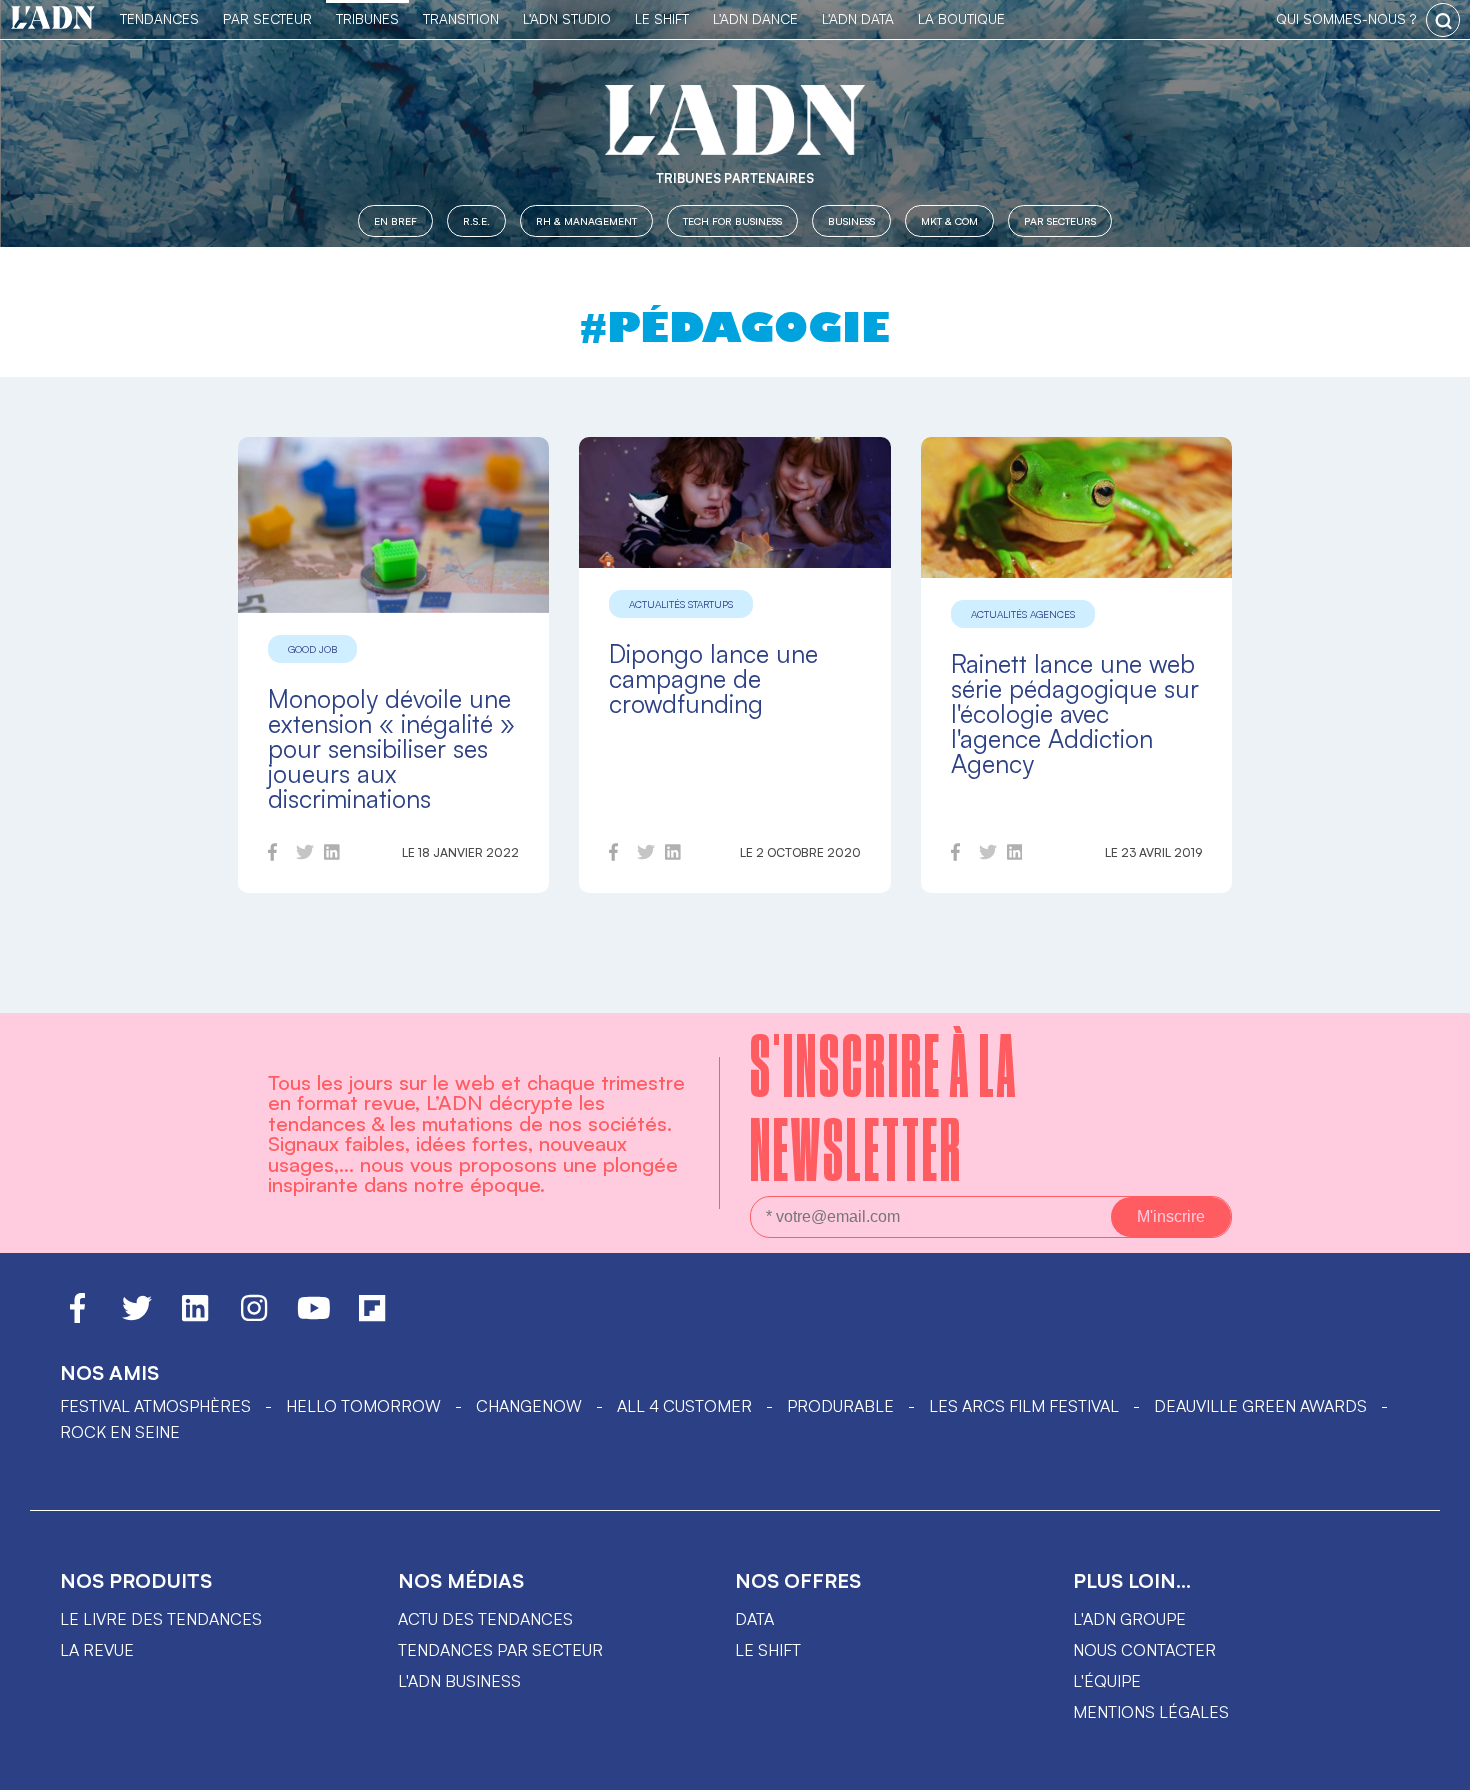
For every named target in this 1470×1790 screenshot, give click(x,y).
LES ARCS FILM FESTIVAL (1024, 1406)
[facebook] (272, 855)
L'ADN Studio (567, 18)
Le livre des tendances (161, 1619)
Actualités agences (1023, 614)
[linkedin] (332, 855)
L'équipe (1107, 1681)
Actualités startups (681, 604)
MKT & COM (949, 220)
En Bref (395, 220)
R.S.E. (476, 220)
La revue (97, 1650)
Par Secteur (267, 18)
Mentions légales (1151, 1712)
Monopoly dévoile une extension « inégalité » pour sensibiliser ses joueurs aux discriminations (391, 748)
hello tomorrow (363, 1406)
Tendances (159, 18)
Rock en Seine (120, 1432)
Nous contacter (1144, 1650)
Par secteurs (1060, 220)
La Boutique (961, 18)
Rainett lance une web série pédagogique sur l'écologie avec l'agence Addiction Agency (1075, 713)
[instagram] (254, 1317)
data (754, 1619)
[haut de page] (1435, 1765)
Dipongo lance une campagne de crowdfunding (713, 678)
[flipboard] (372, 1317)
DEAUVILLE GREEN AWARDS (1260, 1406)
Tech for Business (732, 220)
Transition (461, 18)
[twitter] (305, 855)
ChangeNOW (529, 1406)
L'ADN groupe (1129, 1619)
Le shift (768, 1650)
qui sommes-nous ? (1346, 18)
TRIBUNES (367, 18)
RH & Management (586, 220)
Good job (312, 649)
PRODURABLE (840, 1406)
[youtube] (314, 1317)
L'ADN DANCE (755, 18)
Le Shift (662, 18)
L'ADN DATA (858, 18)
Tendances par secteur (500, 1650)
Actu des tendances (485, 1619)
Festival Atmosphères (155, 1406)
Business (851, 220)
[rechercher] (1443, 20)
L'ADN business (459, 1681)
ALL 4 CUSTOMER (684, 1406)
